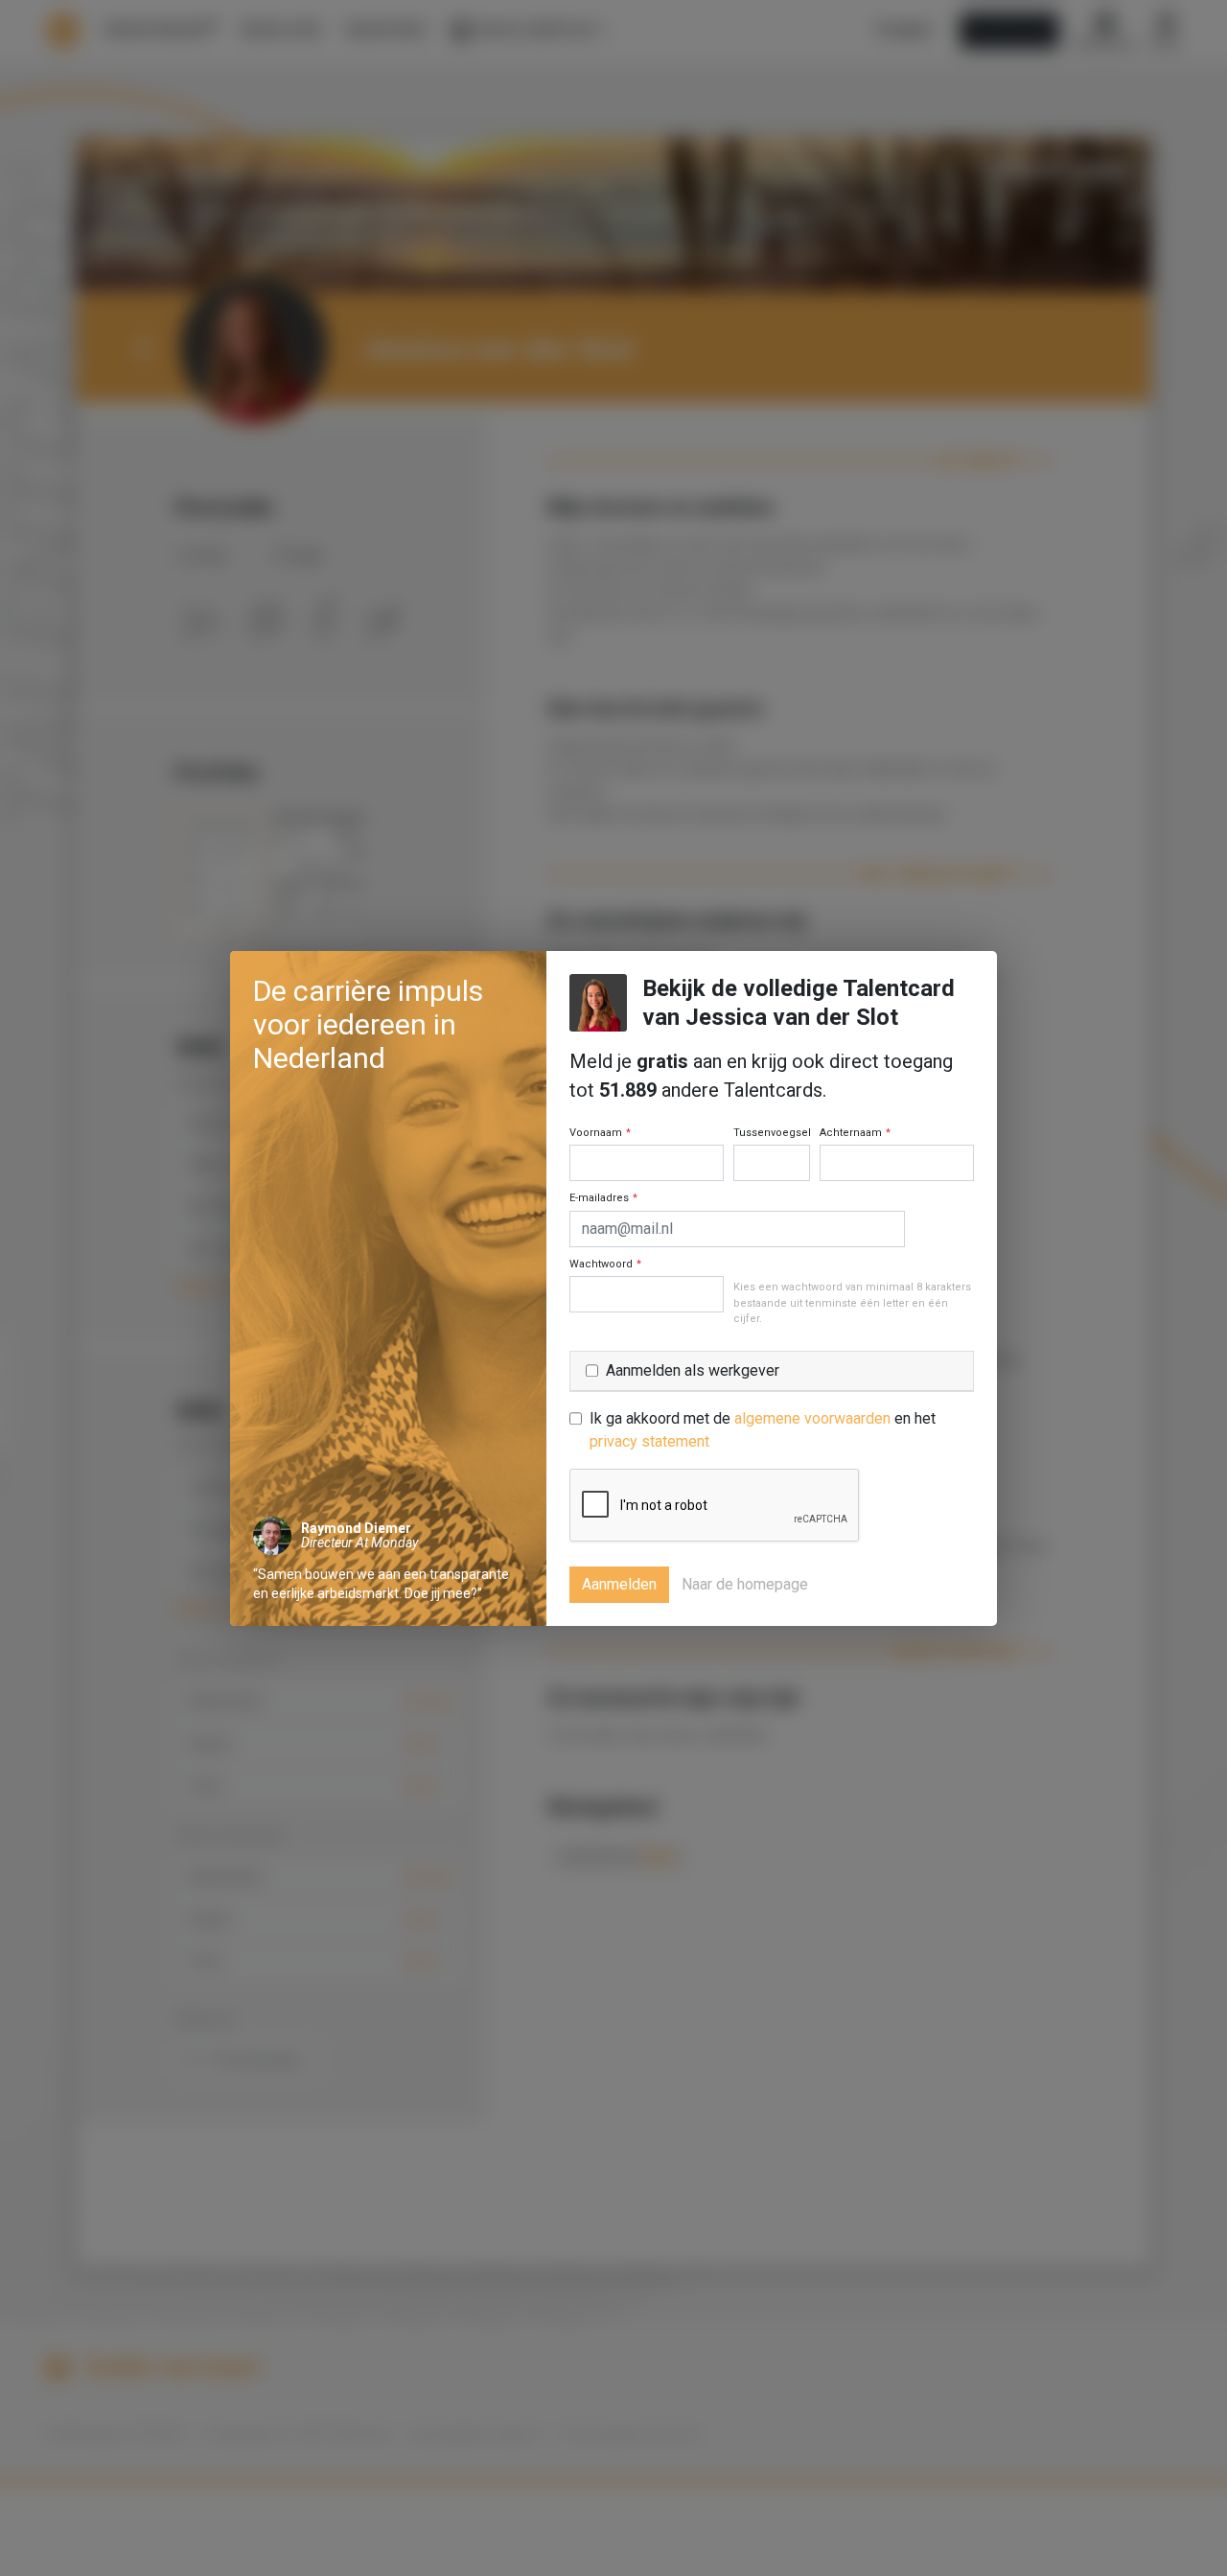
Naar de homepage (745, 1584)
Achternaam (855, 1133)
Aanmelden (619, 1584)
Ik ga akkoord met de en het (763, 1430)
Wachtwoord (605, 1264)
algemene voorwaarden (812, 1418)
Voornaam (600, 1133)
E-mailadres (603, 1198)
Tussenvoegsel (772, 1133)
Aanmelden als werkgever (693, 1370)
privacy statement (649, 1441)
